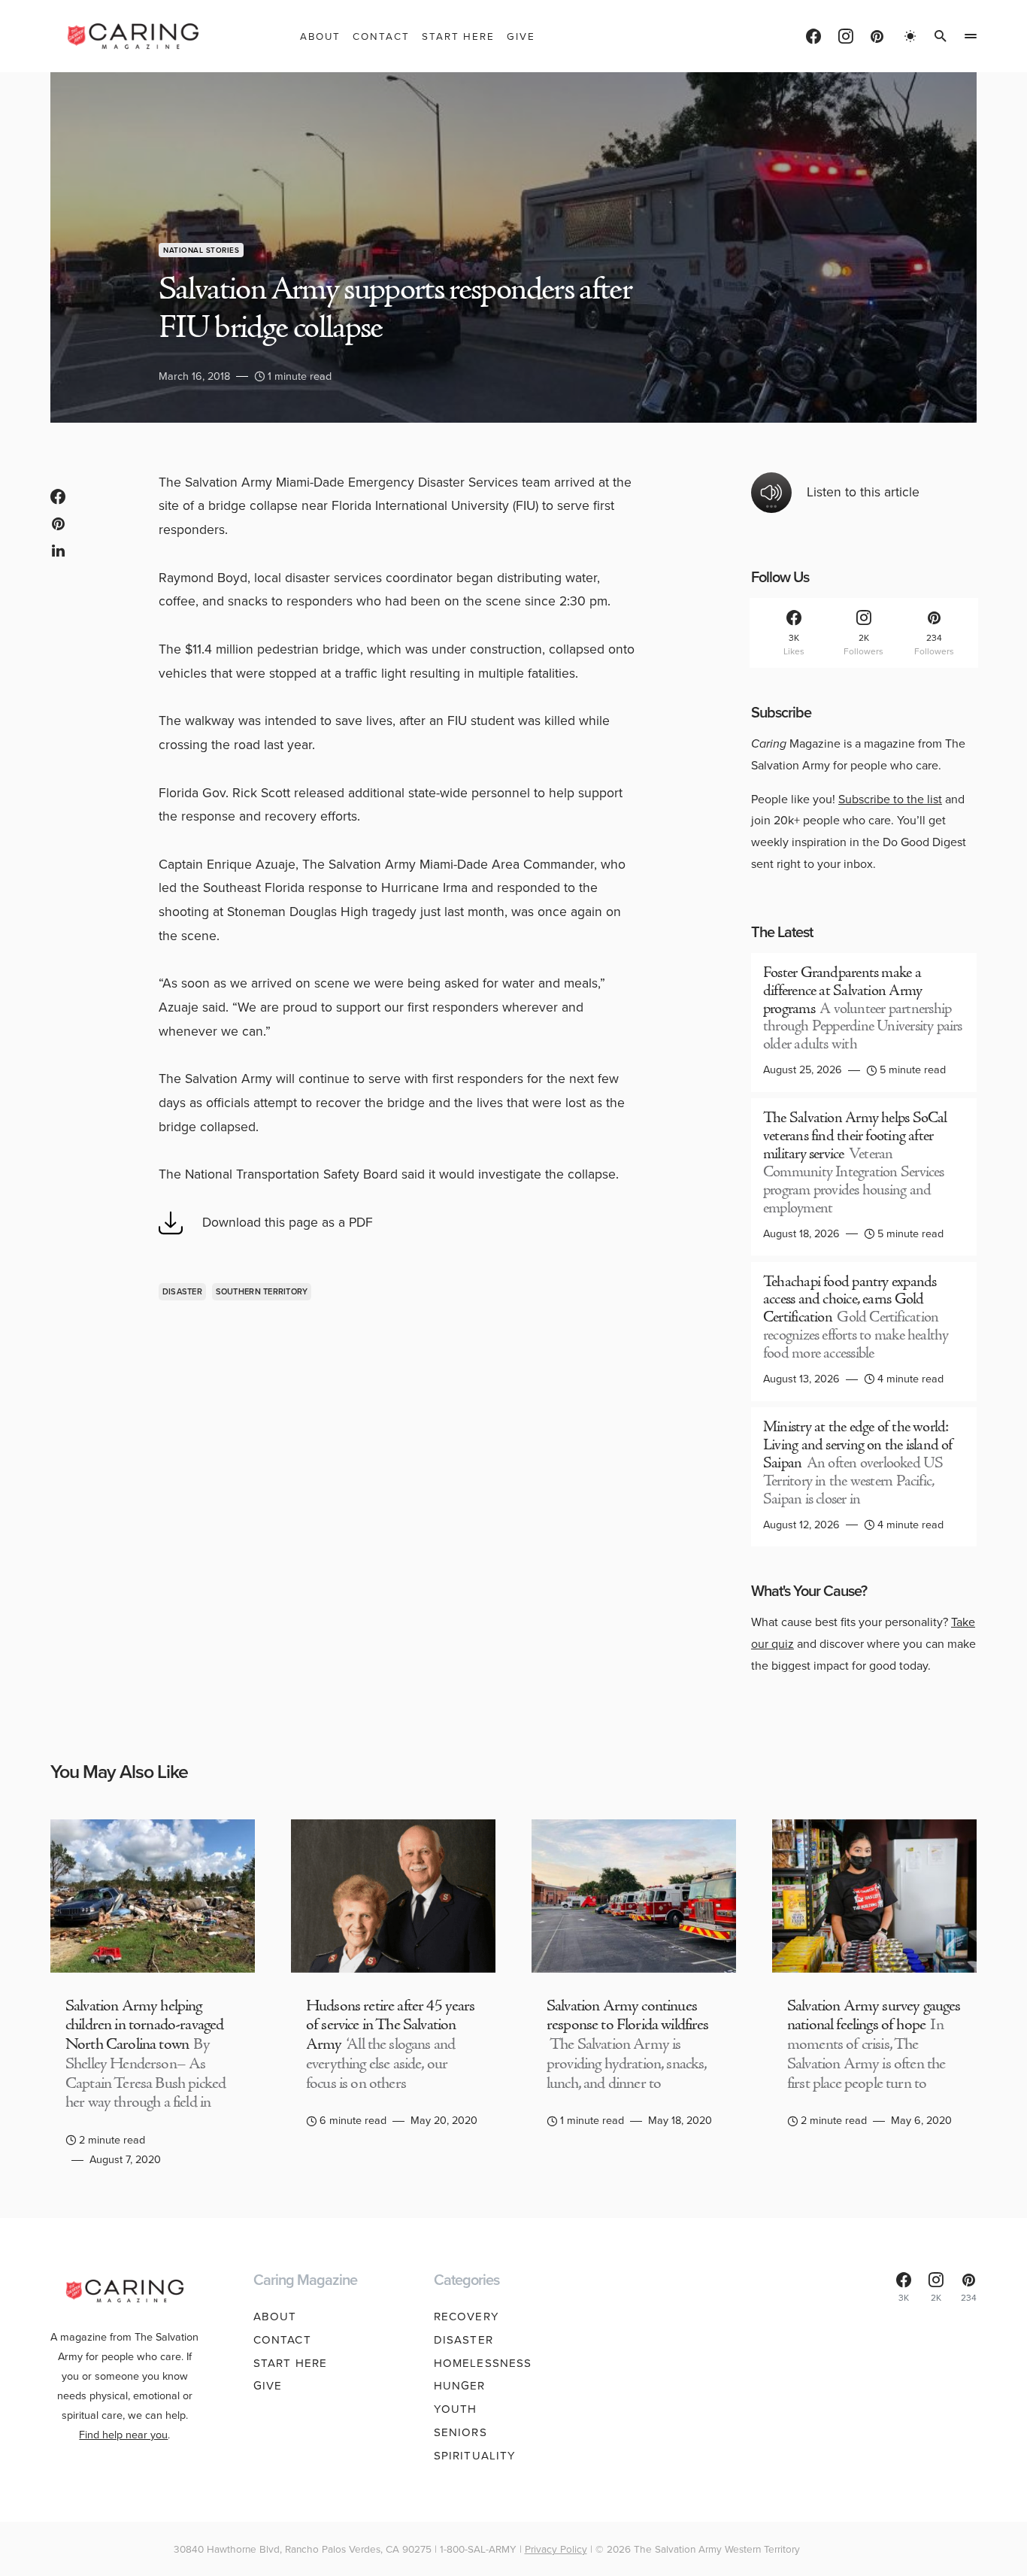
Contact (282, 2340)
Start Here (290, 2363)
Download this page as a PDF (288, 1222)
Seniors (460, 2432)
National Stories (201, 250)
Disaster (182, 1291)
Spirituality (475, 2456)
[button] (910, 36)
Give (268, 2386)
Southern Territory (262, 1291)
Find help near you (123, 2435)
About (275, 2317)
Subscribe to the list (890, 799)
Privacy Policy (556, 2549)
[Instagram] (846, 36)
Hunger (460, 2386)
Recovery (467, 2317)
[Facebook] (813, 36)
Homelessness (483, 2363)
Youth (456, 2409)
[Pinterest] (877, 36)
